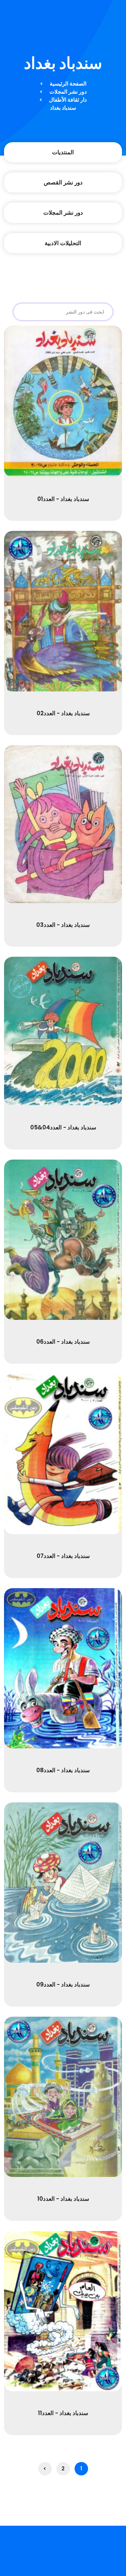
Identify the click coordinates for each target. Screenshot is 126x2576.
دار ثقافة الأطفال (68, 100)
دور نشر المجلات (68, 92)
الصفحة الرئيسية (68, 84)
